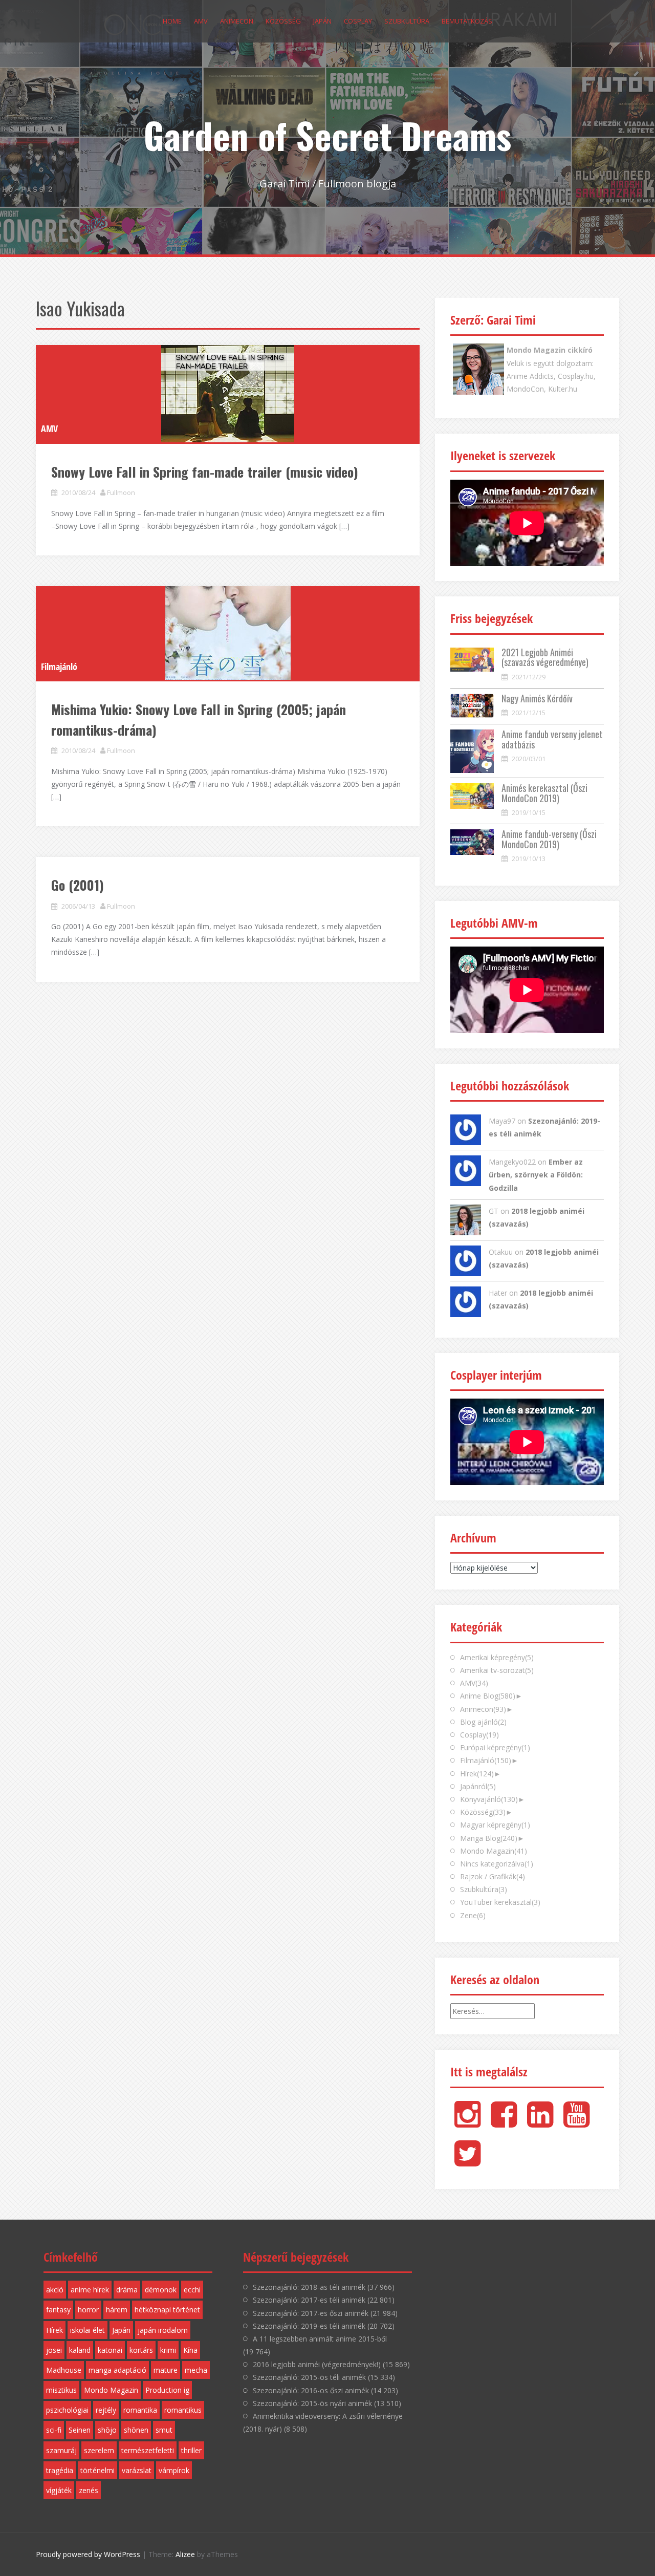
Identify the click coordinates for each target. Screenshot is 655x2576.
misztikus (61, 2390)
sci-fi (54, 2430)
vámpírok (174, 2470)
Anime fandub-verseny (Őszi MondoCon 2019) (549, 839)
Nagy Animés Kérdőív (537, 698)
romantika (140, 2410)
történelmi (97, 2470)
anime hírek (90, 2290)
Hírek (477, 1774)
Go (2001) (78, 885)
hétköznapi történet (167, 2310)
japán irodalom (163, 2330)
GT (494, 1211)
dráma (127, 2290)
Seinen (80, 2430)
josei (54, 2350)
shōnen (136, 2430)
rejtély (106, 2410)
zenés (89, 2490)
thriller (191, 2450)
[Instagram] (467, 2123)
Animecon (237, 21)
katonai (110, 2350)
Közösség (283, 21)
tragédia (60, 2470)
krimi (168, 2350)
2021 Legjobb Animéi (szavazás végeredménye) (545, 657)
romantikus (183, 2410)
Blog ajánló (483, 1722)
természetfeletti (148, 2450)
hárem (117, 2310)
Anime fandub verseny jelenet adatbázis (552, 739)
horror (88, 2310)
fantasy (58, 2310)
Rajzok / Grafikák (493, 1876)
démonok (161, 2290)
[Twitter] (467, 2162)
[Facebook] (504, 2123)
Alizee (185, 2554)
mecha (196, 2370)
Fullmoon (121, 492)
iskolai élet (88, 2330)
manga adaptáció (117, 2370)
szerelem (99, 2450)
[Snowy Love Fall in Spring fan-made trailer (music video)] (228, 394)
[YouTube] (576, 2123)
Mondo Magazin (494, 1851)
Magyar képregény (495, 1825)
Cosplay (358, 21)
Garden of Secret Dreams (327, 135)
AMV (201, 21)
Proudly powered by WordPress (88, 2554)
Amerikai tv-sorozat (497, 1670)
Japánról (478, 1786)
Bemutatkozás (467, 21)
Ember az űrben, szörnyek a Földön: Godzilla (536, 1175)
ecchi (192, 2290)
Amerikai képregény (497, 1657)
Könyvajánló (489, 1799)
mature (166, 2370)
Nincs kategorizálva (497, 1864)
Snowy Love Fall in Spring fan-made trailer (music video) (205, 472)
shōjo (107, 2430)
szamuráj (61, 2450)
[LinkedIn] (540, 2123)
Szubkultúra (407, 21)
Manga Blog (489, 1838)
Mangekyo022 (512, 1162)
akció (55, 2290)
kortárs (141, 2350)
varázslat (137, 2470)
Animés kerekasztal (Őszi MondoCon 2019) (544, 793)
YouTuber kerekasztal (500, 1902)
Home (172, 21)
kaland (80, 2350)
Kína (190, 2350)
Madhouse (64, 2370)
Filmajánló (59, 667)
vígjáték (59, 2490)
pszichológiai (67, 2410)
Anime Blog (488, 1696)
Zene (473, 1915)
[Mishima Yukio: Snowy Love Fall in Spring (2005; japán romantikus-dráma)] (228, 633)
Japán (322, 21)
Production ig (167, 2390)
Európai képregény (495, 1747)
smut (164, 2430)
